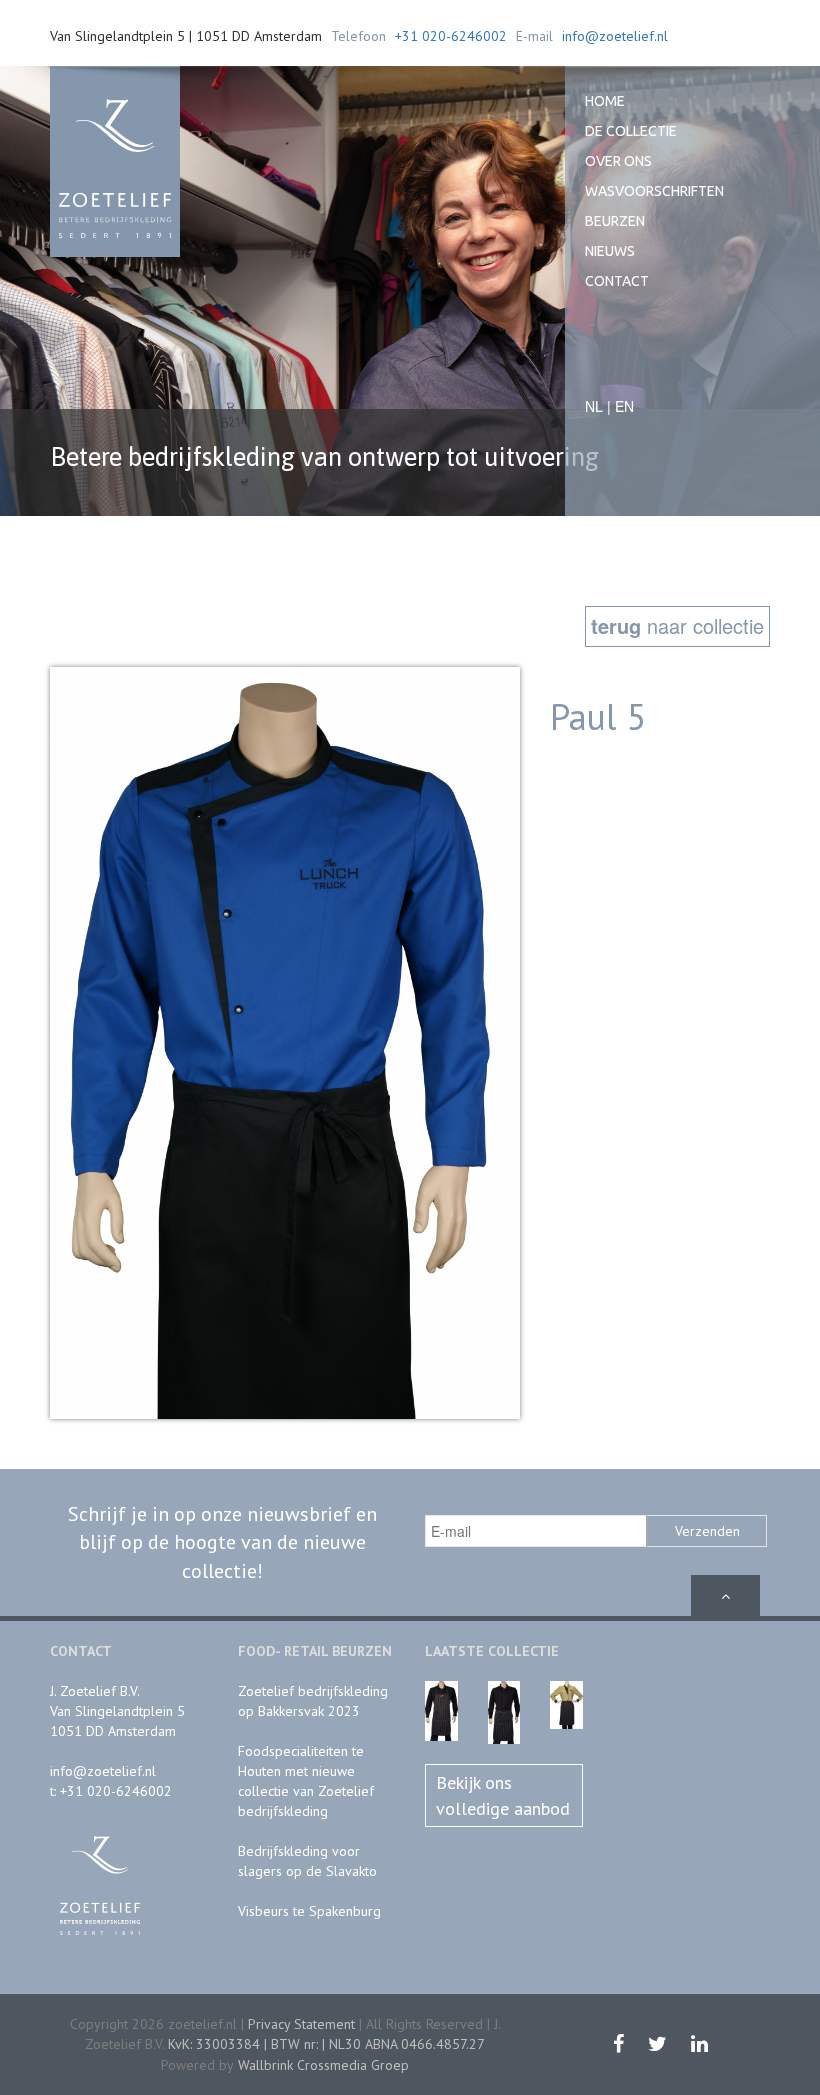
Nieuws (610, 251)
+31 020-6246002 (451, 36)
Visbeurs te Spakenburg (309, 1911)
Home (605, 101)
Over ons (618, 161)
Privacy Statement (301, 2024)
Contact (617, 281)
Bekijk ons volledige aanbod (503, 1795)
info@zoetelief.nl (615, 36)
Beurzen (615, 221)
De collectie (631, 131)
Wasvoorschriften (654, 191)
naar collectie (677, 625)
